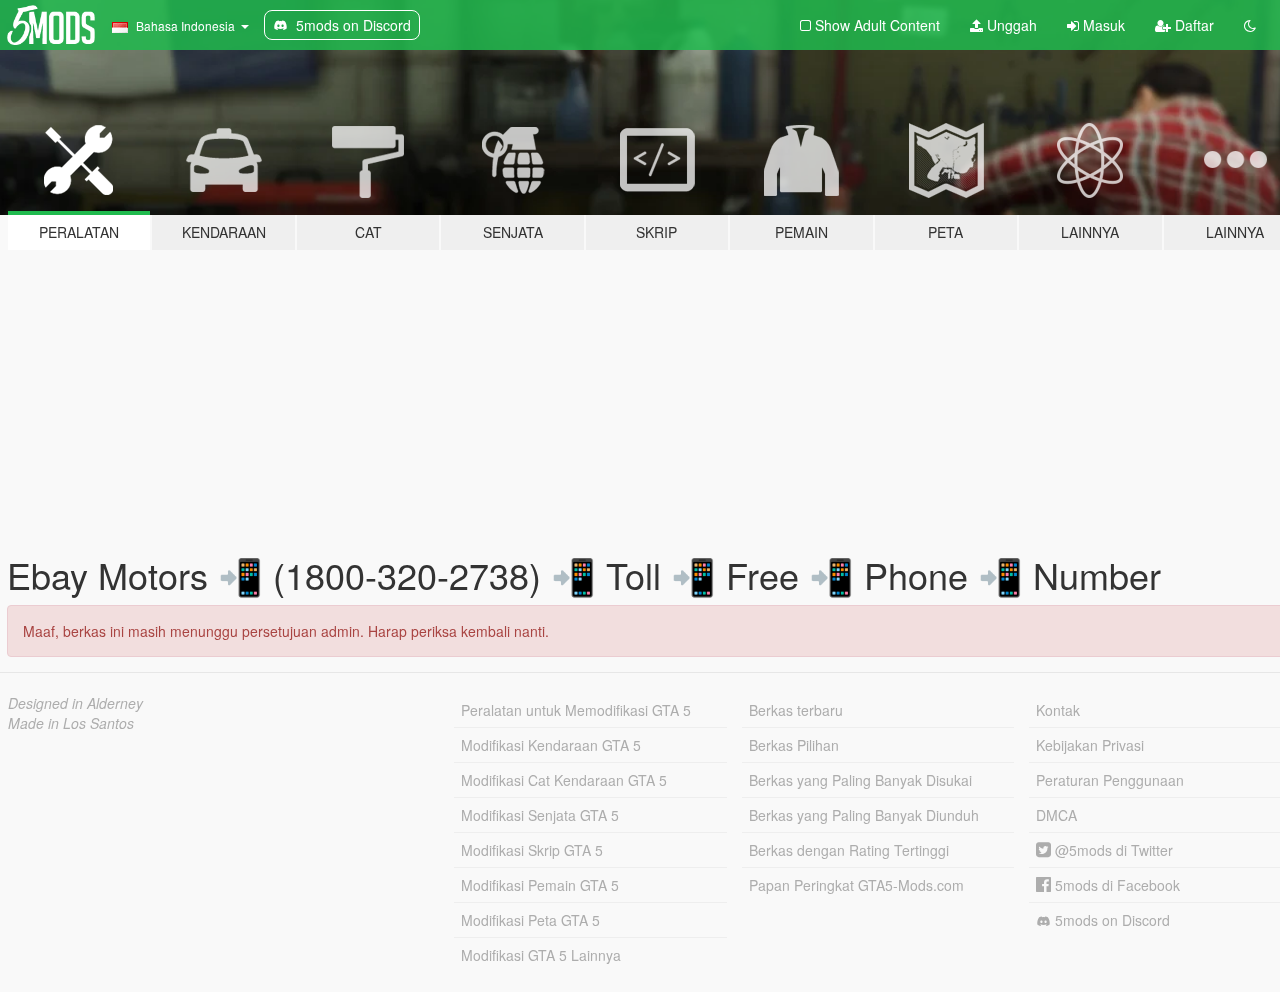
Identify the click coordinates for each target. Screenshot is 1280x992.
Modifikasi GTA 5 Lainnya (541, 955)
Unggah (1010, 25)
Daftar (1192, 25)
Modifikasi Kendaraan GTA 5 (551, 745)
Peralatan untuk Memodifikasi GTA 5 (576, 710)
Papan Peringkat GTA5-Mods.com (856, 885)
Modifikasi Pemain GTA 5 (540, 885)
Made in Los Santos (71, 723)
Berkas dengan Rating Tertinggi (849, 850)
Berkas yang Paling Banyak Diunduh (864, 815)
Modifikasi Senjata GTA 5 (540, 815)
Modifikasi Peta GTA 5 (530, 920)
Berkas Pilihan (794, 745)
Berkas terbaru (796, 710)
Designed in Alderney (75, 703)
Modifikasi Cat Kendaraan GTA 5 (564, 780)
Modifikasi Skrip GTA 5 (532, 850)
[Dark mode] (1250, 25)
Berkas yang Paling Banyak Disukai (860, 780)
